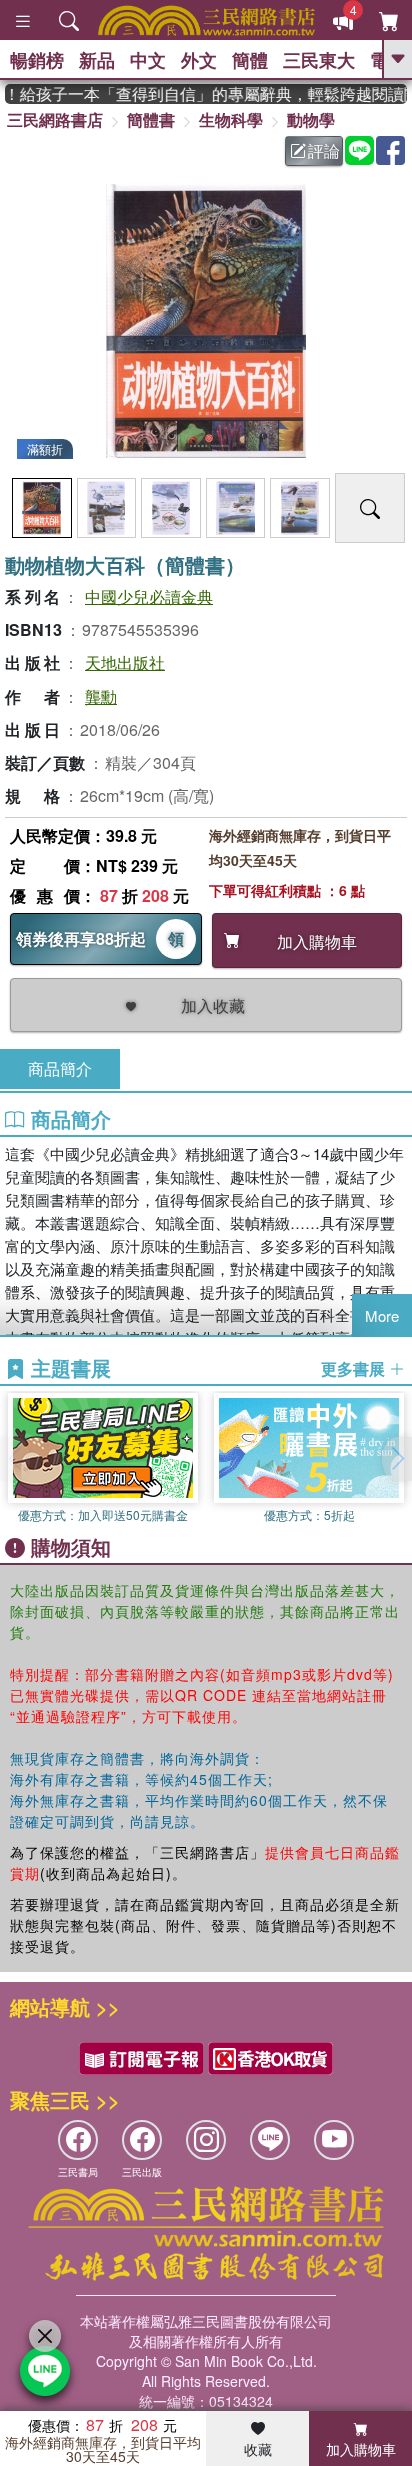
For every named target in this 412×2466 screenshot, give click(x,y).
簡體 (250, 60)
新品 (97, 60)
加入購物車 (361, 2449)
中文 (148, 60)
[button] (397, 1459)
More (382, 1315)
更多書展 (355, 1369)
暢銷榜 (37, 60)
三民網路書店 (55, 119)
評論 (324, 150)
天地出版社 (125, 662)
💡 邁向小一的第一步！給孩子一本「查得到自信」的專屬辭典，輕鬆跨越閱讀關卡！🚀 (206, 94)
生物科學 (231, 119)
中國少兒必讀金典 (149, 596)
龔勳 (101, 696)
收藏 (258, 2449)
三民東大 (319, 60)
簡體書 (151, 119)
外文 (199, 60)
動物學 (311, 119)
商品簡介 (60, 1068)
